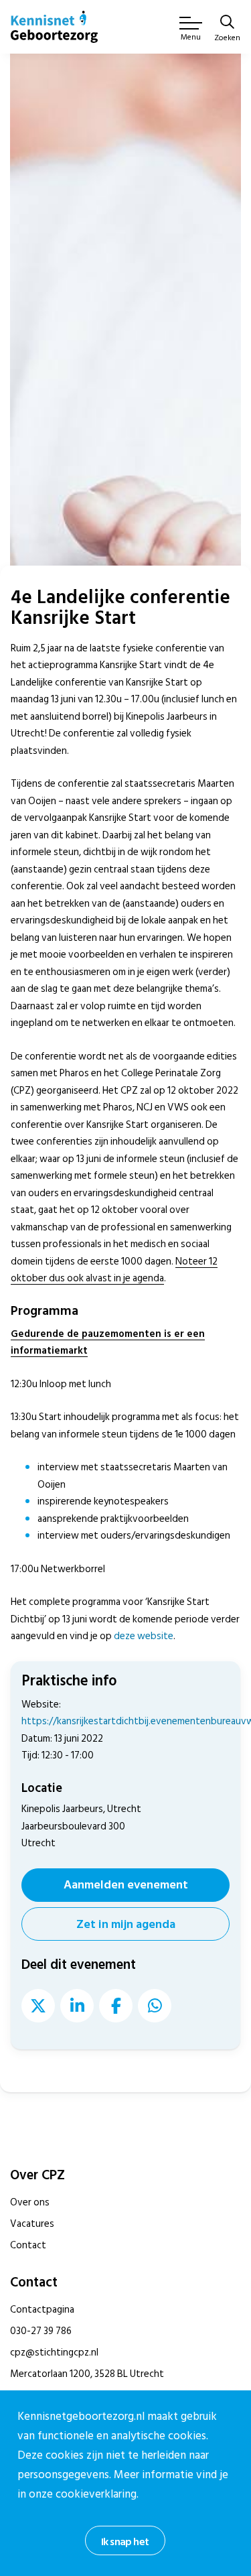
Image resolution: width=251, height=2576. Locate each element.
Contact (28, 2245)
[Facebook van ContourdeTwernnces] (116, 2006)
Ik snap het (125, 2542)
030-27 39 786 (41, 2331)
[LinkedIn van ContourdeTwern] (77, 2006)
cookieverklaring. (97, 2494)
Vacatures (32, 2224)
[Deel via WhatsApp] (155, 2006)
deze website (144, 1636)
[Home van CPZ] (54, 27)
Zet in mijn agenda (126, 1924)
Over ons (30, 2202)
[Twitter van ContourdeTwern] (38, 2006)
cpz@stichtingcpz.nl (54, 2353)
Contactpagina (42, 2310)
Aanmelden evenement (126, 1885)
